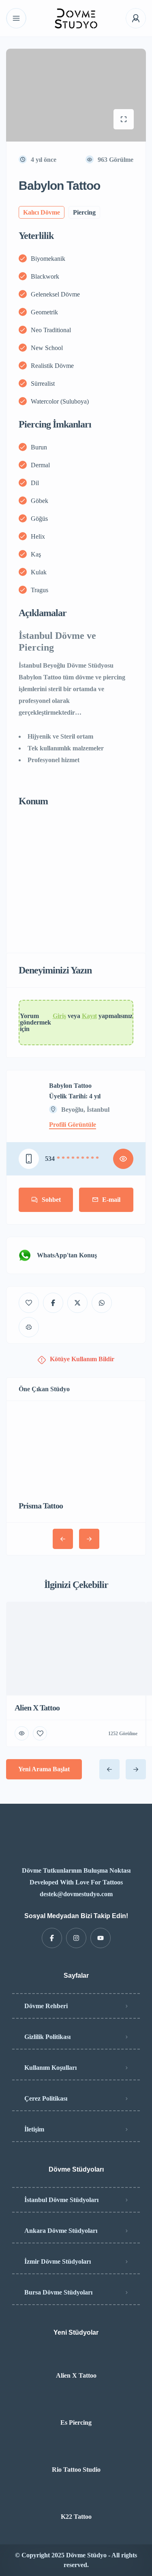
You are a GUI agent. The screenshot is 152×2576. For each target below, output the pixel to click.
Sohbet (51, 1200)
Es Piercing (76, 2423)
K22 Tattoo (76, 2517)
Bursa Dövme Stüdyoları (58, 2292)
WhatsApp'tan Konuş (67, 1255)
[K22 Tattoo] (76, 2500)
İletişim (34, 2129)
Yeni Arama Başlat (44, 1769)
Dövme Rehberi (46, 2006)
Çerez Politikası (46, 2098)
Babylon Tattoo (70, 1086)
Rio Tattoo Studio (76, 2470)
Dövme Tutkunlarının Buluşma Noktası (76, 1870)
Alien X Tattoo (76, 2376)
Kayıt (89, 1016)
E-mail (111, 1200)
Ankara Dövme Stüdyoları (61, 2231)
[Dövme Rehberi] (76, 18)
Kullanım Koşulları (50, 2068)
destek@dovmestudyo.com (76, 1894)
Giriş (59, 1016)
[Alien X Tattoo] (76, 2359)
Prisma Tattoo (41, 1506)
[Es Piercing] (76, 2406)
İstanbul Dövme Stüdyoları (61, 2200)
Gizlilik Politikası (47, 2037)
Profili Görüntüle (73, 1125)
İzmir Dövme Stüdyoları (58, 2261)
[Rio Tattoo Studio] (76, 2453)
